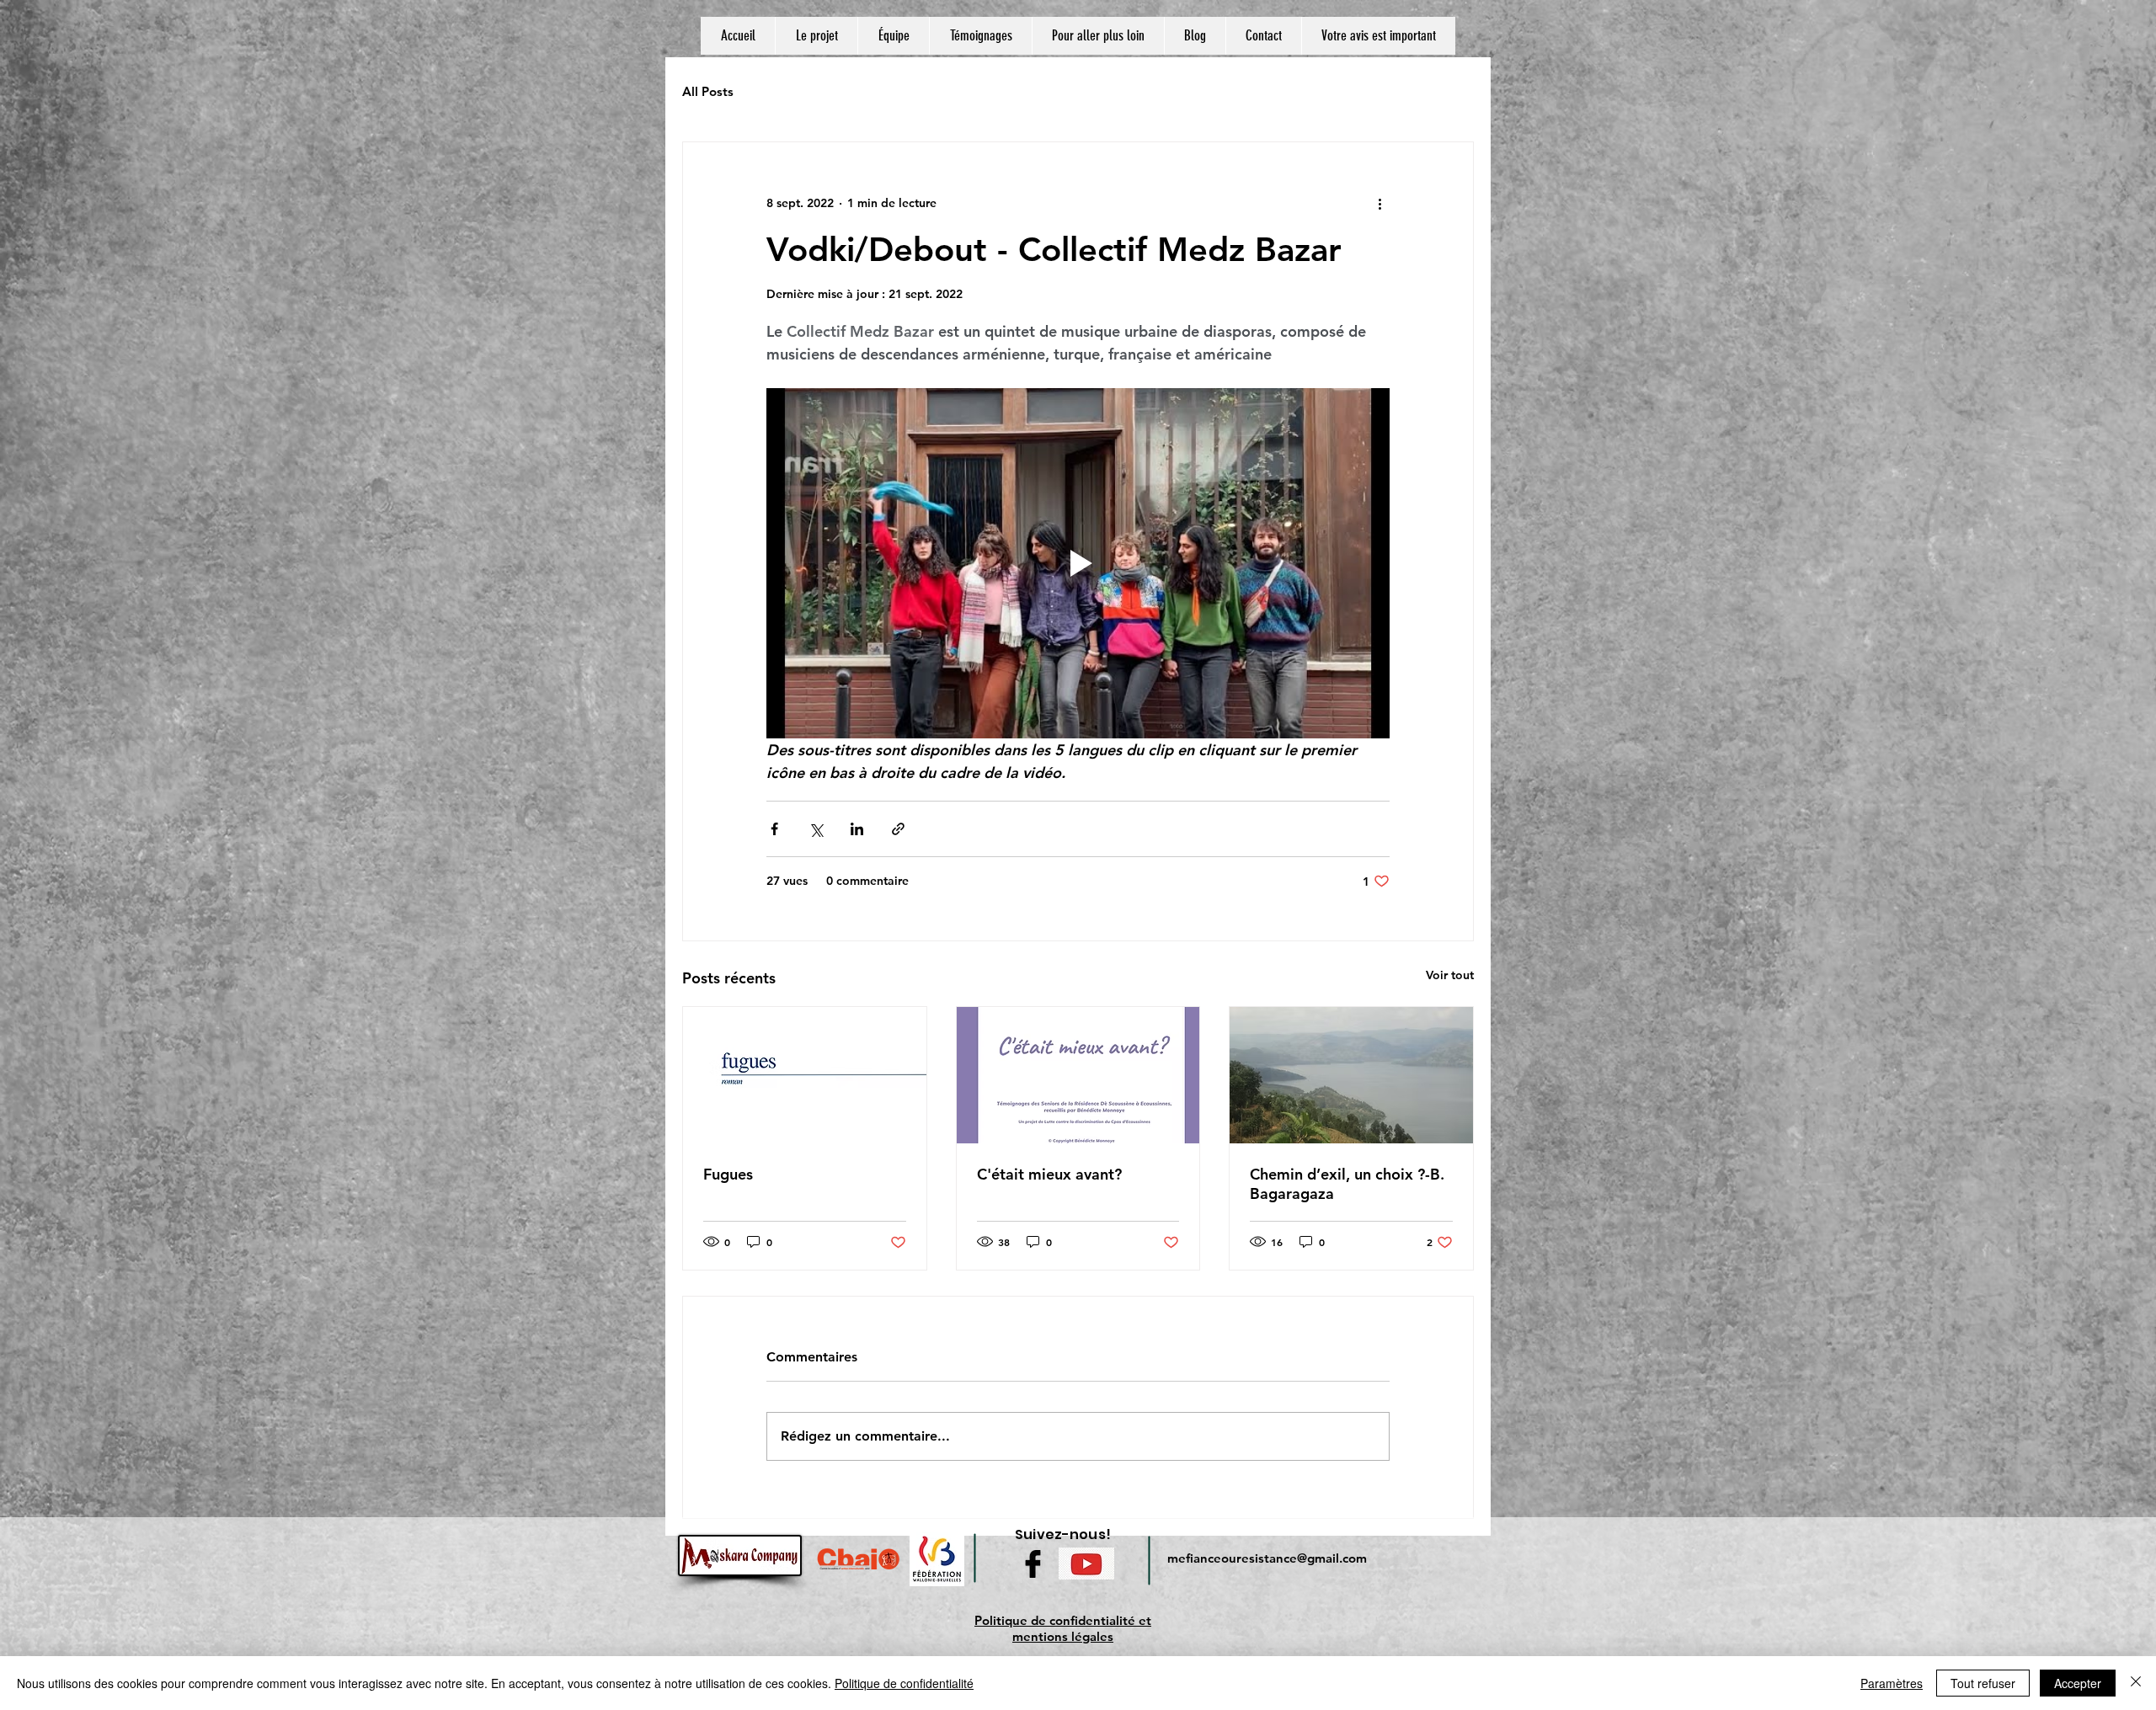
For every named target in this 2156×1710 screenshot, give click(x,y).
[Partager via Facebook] (774, 829)
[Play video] (1078, 563)
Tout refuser (1983, 1683)
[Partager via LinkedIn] (857, 829)
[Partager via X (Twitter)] (816, 829)
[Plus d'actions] (1380, 203)
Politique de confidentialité (904, 1683)
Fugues (728, 1174)
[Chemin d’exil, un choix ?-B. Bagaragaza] (1351, 1075)
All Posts (708, 91)
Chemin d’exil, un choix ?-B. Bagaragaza (1347, 1184)
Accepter (2078, 1683)
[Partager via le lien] (898, 829)
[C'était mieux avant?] (1078, 1075)
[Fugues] (805, 1075)
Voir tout (1450, 975)
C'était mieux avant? (1049, 1174)
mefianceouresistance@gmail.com (1267, 1558)
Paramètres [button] (1892, 1683)
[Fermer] (2136, 1683)
